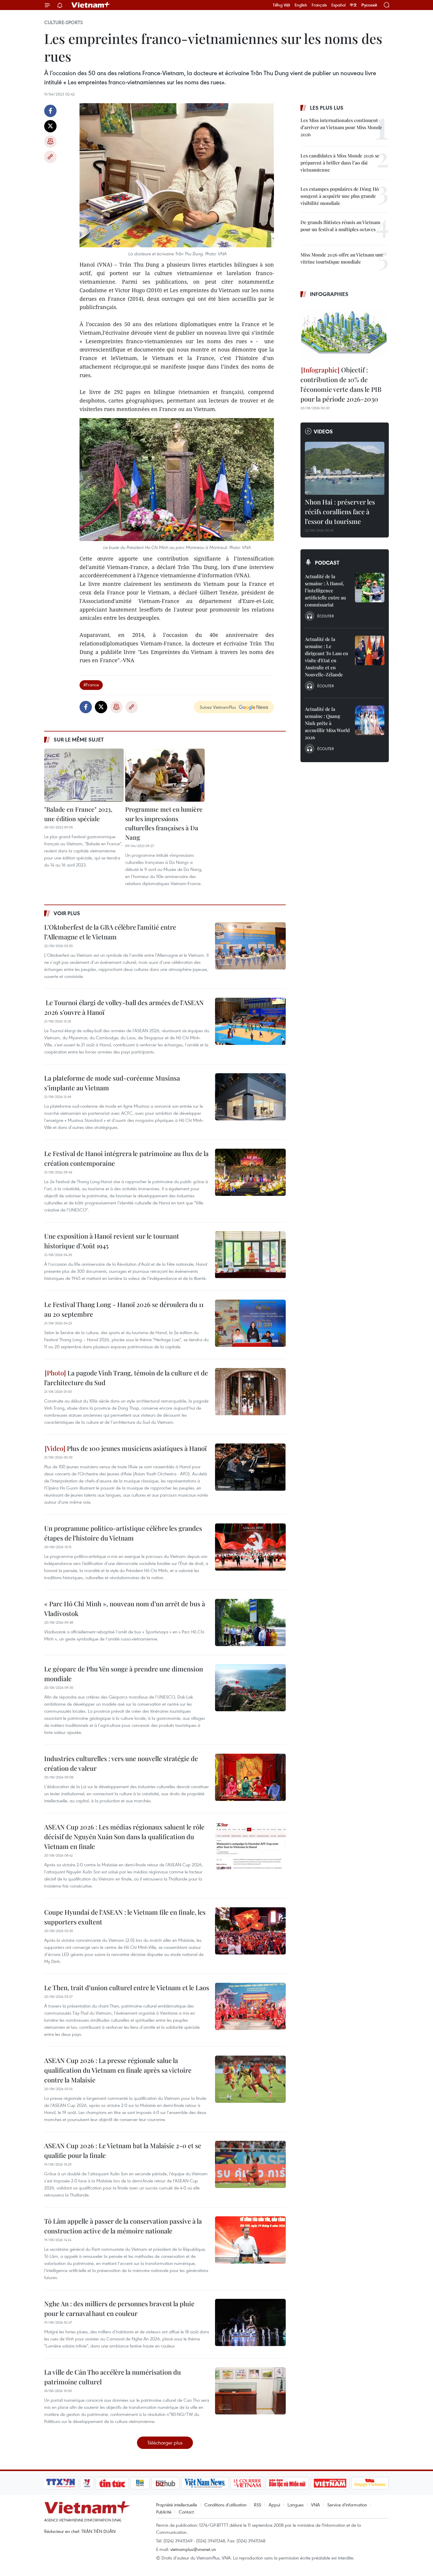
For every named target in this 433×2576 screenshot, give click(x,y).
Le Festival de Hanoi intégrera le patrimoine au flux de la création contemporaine (126, 1158)
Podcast (327, 563)
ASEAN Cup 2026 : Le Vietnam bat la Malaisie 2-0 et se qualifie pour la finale (123, 2150)
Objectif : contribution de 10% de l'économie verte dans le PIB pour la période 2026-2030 (341, 384)
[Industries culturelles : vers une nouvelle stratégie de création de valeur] (250, 1777)
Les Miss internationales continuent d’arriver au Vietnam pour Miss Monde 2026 (341, 127)
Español (338, 5)
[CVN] (247, 2483)
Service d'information (347, 2505)
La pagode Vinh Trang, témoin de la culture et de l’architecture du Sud (126, 1378)
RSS (258, 2505)
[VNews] (87, 2483)
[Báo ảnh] (330, 2483)
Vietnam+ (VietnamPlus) (91, 5)
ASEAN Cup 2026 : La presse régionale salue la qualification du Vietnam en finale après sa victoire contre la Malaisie (118, 2070)
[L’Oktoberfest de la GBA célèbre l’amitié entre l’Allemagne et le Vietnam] (250, 946)
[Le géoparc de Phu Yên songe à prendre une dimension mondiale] (250, 1688)
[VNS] (205, 2483)
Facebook (50, 111)
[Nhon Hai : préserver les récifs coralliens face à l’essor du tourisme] (345, 468)
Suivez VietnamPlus (218, 707)
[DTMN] (287, 2483)
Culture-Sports (63, 22)
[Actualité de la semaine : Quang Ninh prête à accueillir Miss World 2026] (370, 720)
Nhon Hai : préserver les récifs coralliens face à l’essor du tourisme (340, 512)
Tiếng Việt (281, 5)
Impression (50, 142)
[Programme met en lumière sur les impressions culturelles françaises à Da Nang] (165, 775)
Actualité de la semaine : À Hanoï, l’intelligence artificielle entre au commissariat (325, 590)
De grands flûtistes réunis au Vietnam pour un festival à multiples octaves (340, 226)
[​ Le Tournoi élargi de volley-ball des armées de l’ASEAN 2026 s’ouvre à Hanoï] (250, 1021)
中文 (353, 5)
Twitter (50, 126)
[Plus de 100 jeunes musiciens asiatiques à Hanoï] (250, 1467)
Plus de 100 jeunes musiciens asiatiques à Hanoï (136, 1448)
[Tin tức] (112, 2483)
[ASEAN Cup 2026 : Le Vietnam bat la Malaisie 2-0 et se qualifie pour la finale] (250, 2164)
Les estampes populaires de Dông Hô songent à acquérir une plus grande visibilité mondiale (340, 196)
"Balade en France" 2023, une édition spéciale (78, 814)
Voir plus (67, 913)
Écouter (325, 616)
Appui (274, 2505)
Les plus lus (327, 108)
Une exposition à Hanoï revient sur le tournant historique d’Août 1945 (112, 1241)
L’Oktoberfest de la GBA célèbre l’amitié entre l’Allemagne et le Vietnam (110, 932)
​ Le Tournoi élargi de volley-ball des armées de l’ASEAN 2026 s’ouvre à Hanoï (124, 1007)
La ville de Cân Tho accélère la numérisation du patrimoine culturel (113, 2377)
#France (91, 685)
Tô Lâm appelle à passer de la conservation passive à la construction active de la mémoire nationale (123, 2226)
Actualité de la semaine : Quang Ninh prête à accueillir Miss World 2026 (327, 723)
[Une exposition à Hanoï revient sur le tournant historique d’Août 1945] (250, 1255)
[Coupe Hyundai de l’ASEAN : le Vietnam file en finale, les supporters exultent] (250, 1931)
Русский (369, 5)
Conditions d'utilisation (225, 2505)
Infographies (329, 294)
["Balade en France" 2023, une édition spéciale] (84, 775)
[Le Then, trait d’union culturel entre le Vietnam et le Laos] (250, 2006)
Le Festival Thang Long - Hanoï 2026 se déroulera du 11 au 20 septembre (124, 1309)
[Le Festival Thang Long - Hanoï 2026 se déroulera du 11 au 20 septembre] (250, 1323)
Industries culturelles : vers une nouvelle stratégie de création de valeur (121, 1763)
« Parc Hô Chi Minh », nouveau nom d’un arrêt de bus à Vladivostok (125, 1608)
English (301, 5)
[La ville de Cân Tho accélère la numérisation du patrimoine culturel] (250, 2391)
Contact (186, 2512)
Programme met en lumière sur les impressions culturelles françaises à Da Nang (164, 823)
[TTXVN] (61, 2483)
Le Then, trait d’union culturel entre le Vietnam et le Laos (127, 1988)
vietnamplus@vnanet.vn (193, 2549)
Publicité (164, 2512)
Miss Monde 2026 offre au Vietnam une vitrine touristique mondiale (342, 258)
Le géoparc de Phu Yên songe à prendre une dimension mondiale (124, 1674)
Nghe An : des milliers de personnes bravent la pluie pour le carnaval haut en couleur (119, 2308)
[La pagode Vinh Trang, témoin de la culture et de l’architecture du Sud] (250, 1392)
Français (319, 5)
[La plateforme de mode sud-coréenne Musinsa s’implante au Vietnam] (250, 1097)
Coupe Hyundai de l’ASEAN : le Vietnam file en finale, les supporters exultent (125, 1917)
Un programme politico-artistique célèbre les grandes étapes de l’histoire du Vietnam (123, 1533)
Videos (323, 431)
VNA (315, 2505)
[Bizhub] (165, 2483)
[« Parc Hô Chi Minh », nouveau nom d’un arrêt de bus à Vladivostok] (250, 1622)
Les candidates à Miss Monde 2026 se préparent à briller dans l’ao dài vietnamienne (340, 163)
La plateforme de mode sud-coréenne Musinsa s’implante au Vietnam (112, 1083)
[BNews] (140, 2483)
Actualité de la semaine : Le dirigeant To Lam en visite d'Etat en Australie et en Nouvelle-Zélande (327, 657)
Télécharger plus (165, 2443)
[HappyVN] (370, 2483)
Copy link (50, 157)
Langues (296, 2505)
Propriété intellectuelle (177, 2505)
